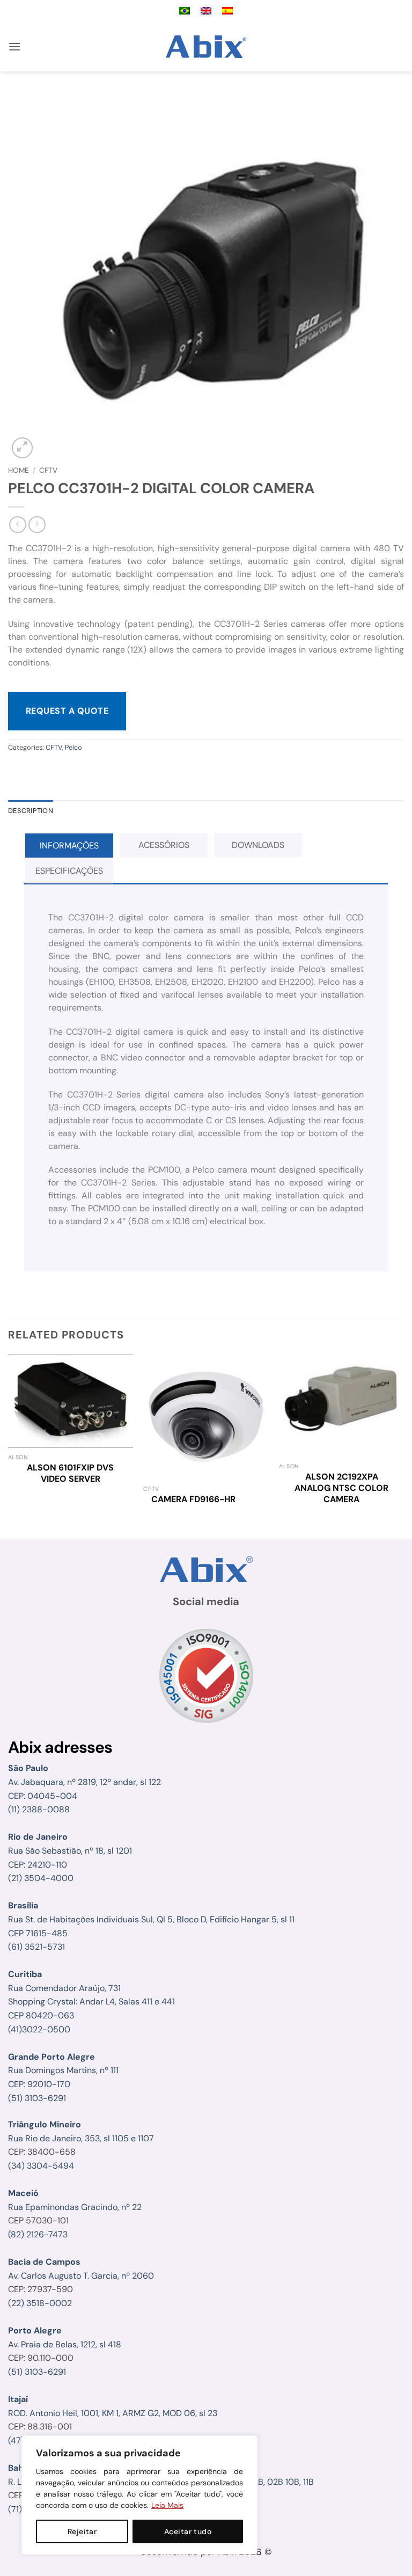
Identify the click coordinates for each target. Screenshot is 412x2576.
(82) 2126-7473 (38, 2234)
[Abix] (206, 47)
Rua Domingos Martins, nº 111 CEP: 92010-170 (63, 2070)
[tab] (69, 846)
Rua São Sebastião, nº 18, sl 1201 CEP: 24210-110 (70, 1850)
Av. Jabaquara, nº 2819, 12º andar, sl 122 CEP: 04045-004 (84, 1782)
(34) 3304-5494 (41, 2166)
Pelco (73, 747)
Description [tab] (31, 811)
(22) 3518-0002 (40, 2303)
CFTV (48, 470)
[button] (14, 46)
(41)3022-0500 (39, 2029)
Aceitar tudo (188, 2531)
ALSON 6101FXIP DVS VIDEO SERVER (70, 1473)
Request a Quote (67, 711)
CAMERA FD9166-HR (193, 1499)
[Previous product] (37, 525)
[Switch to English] (206, 11)
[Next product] (17, 525)
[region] (139, 2495)
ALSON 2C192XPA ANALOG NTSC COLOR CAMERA (341, 1488)
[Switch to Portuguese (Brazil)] (185, 11)
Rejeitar (82, 2531)
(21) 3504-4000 (41, 1878)
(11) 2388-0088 (39, 1809)
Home (19, 470)
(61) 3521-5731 (36, 1947)
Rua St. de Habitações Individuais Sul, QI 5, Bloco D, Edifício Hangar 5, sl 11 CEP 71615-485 (151, 1919)
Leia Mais (167, 2505)
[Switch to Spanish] (227, 11)
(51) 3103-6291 (37, 2098)
